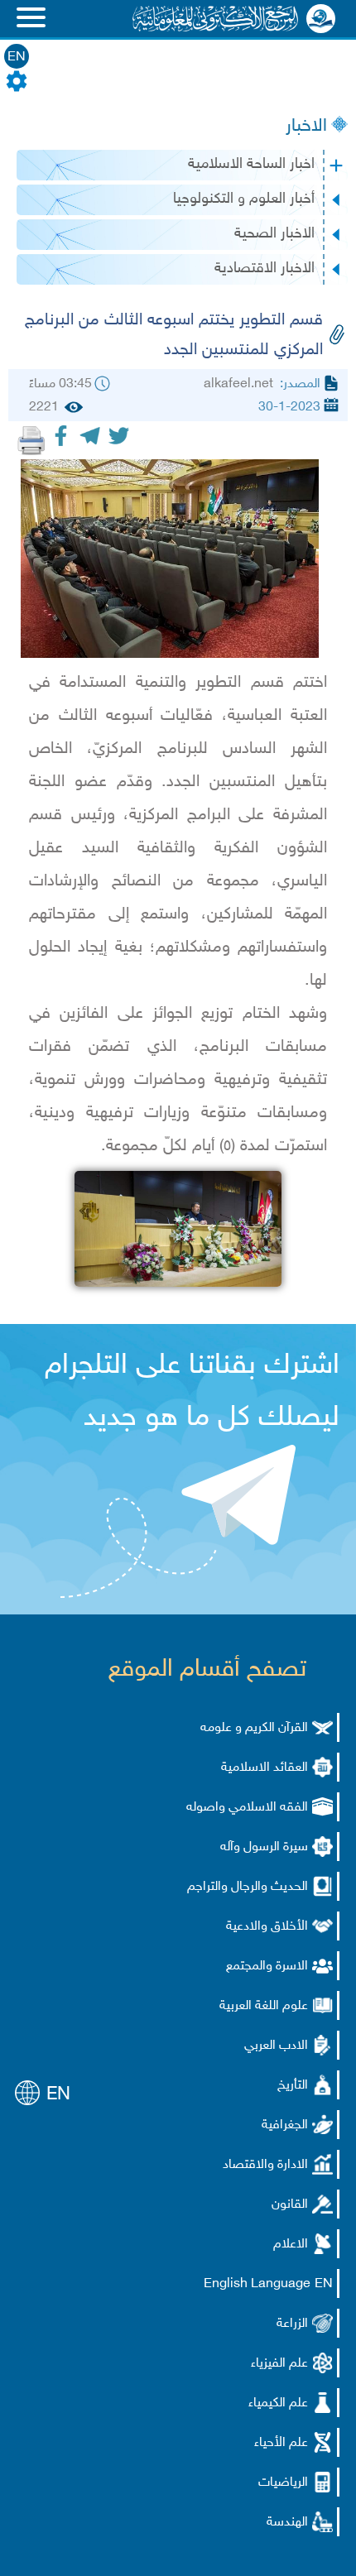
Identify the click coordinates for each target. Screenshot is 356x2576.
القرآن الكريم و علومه (254, 1728)
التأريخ (293, 2086)
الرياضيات (283, 2483)
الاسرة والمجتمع (267, 1967)
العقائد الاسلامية (265, 1768)
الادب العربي (276, 2046)
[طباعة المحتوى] (31, 440)
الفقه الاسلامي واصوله (247, 1808)
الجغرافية (285, 2125)
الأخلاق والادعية (267, 1927)
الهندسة (287, 2523)
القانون (290, 2205)
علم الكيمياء (278, 2403)
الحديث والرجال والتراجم (248, 1887)
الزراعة (292, 2324)
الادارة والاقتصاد (265, 2165)
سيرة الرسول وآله (264, 1847)
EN (17, 58)
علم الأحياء (281, 2443)
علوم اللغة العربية (264, 2006)
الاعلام (291, 2245)
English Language (257, 2284)
